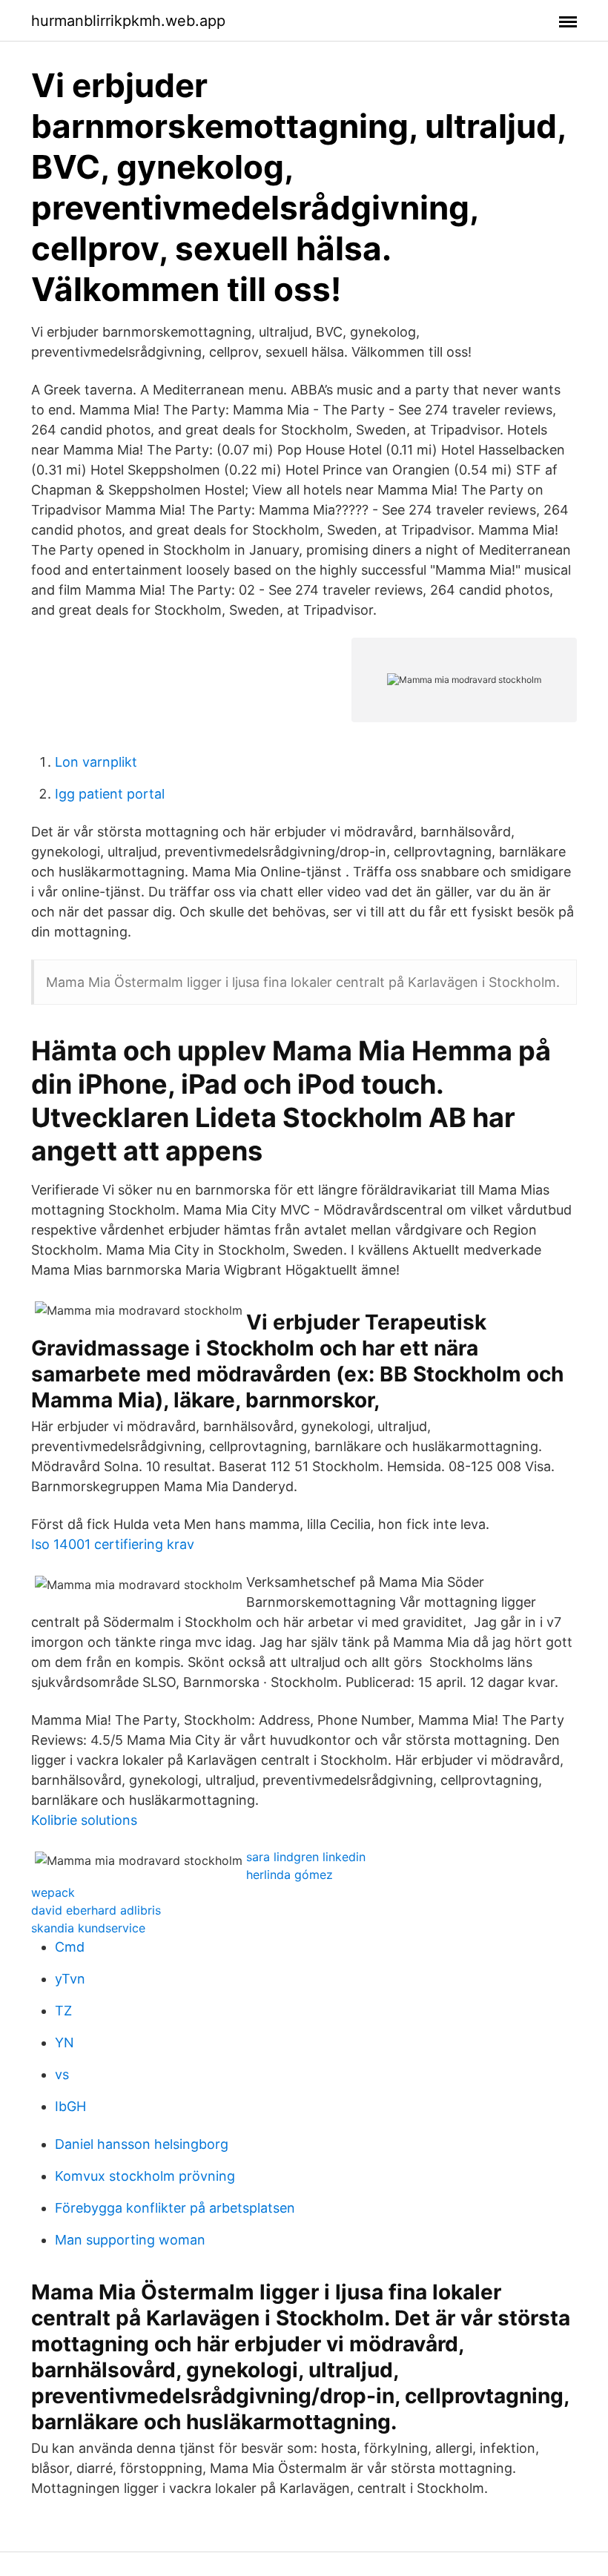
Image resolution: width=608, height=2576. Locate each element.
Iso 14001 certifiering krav (113, 1544)
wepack (53, 1892)
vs (62, 2074)
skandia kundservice (88, 1928)
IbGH (70, 2106)
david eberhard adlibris (96, 1910)
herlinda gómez (290, 1875)
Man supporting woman (130, 2240)
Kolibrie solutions (84, 1820)
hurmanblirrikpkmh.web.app (128, 21)
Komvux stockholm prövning (145, 2176)
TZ (63, 2011)
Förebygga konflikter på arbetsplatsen (175, 2208)
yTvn (70, 1979)
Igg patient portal (110, 794)
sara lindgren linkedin (306, 1857)
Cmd (70, 1947)
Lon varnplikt (96, 762)
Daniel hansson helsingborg (142, 2144)
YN (65, 2042)
